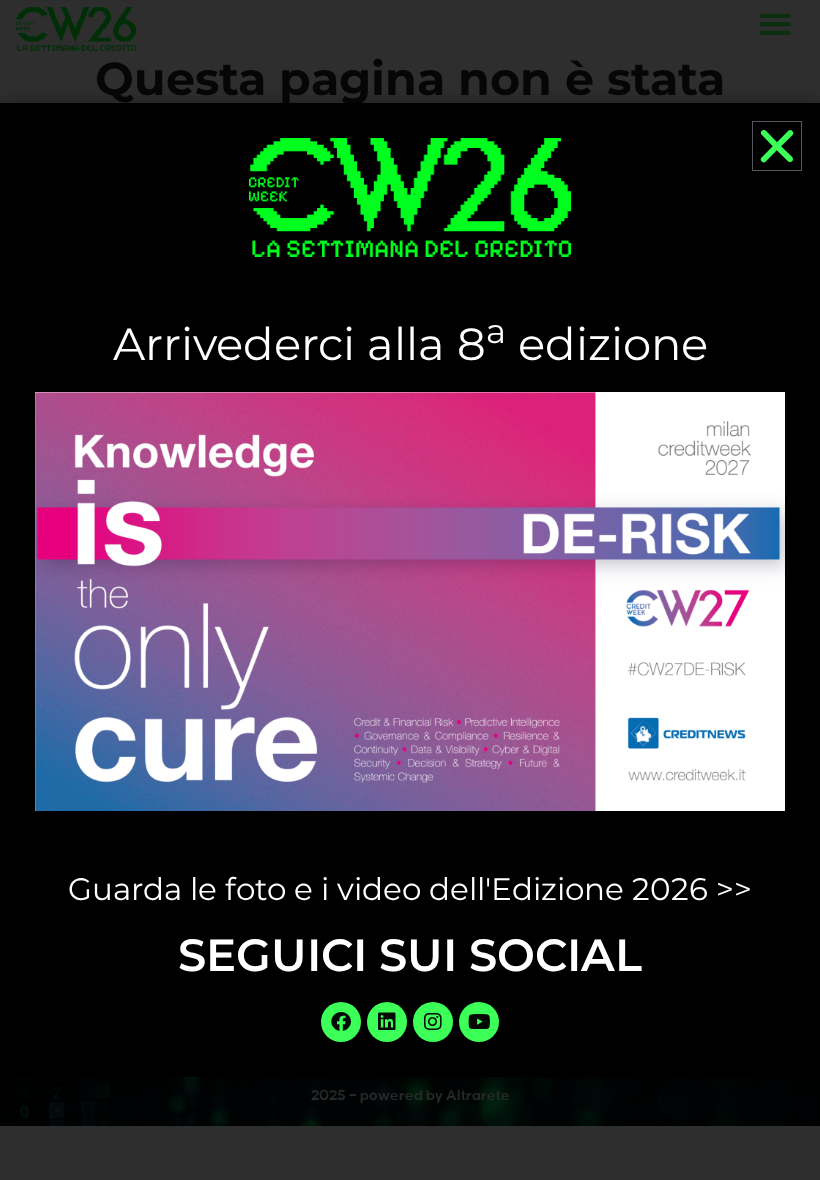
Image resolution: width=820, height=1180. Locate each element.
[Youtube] (479, 1022)
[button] (777, 146)
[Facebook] (341, 1022)
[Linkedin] (387, 1022)
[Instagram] (433, 1022)
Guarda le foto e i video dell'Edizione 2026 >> (410, 889)
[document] (410, 590)
